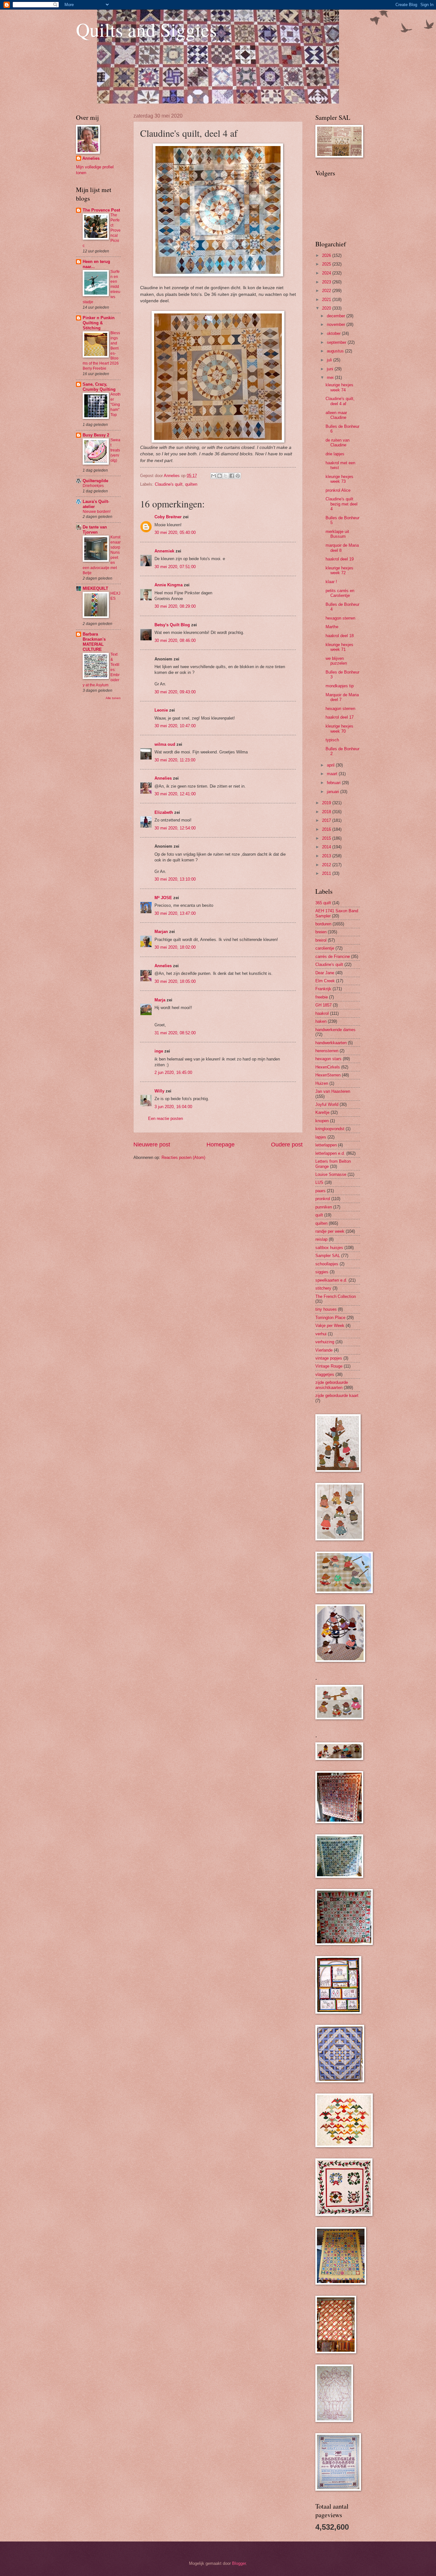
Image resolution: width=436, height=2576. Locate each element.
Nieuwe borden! (97, 512)
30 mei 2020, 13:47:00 (175, 913)
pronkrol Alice (338, 490)
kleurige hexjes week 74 (339, 387)
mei (331, 378)
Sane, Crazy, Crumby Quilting (99, 387)
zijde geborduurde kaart (337, 1396)
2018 (327, 812)
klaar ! (331, 582)
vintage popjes (329, 1358)
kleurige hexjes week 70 (339, 729)
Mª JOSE (163, 898)
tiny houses (326, 1309)
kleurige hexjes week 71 (339, 647)
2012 (327, 865)
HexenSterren (328, 1075)
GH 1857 (323, 1005)
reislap (321, 1239)
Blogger (239, 2563)
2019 (327, 803)
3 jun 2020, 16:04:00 (173, 1107)
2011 (327, 873)
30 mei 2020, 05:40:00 (175, 532)
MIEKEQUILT (95, 588)
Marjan (161, 932)
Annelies (163, 778)
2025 (327, 264)
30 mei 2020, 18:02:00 (175, 947)
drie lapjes (335, 454)
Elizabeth (164, 812)
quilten (191, 484)
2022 (327, 291)
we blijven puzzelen (336, 661)
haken (321, 1021)
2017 (327, 820)
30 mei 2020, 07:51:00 (175, 567)
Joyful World (327, 1104)
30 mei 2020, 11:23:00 (175, 760)
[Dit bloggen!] (220, 476)
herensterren (327, 1051)
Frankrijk (323, 989)
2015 (327, 838)
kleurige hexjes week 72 (339, 570)
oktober (334, 333)
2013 (327, 856)
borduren (323, 924)
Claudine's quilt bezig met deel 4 (342, 504)
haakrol (322, 1013)
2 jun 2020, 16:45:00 (173, 1072)
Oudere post (287, 1145)
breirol (321, 940)
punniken (324, 1207)
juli (330, 360)
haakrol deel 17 (340, 717)
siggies (322, 1272)
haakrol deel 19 (340, 559)
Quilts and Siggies (146, 29)
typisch (332, 740)
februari (334, 783)
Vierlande (324, 1350)
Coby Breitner (168, 517)
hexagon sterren (340, 618)
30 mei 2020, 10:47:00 (175, 726)
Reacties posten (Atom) (183, 1157)
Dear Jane (325, 973)
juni (331, 369)
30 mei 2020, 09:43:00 (175, 692)
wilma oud (165, 744)
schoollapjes (327, 1264)
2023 (327, 282)
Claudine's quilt (169, 484)
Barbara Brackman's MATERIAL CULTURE (94, 642)
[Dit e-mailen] (214, 476)
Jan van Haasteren (333, 1091)
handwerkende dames (335, 1030)
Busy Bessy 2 (96, 435)
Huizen (322, 1083)
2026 (327, 255)
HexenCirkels (328, 1067)
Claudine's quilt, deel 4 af (340, 401)
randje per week (330, 1231)
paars (320, 1191)
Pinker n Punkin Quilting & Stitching (99, 323)
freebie (322, 997)
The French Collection (336, 1296)
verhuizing (325, 1342)
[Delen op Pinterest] (238, 476)
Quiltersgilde (95, 481)
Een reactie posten (165, 1118)
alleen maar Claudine (336, 415)
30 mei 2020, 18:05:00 (175, 981)
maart (333, 774)
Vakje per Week (330, 1326)
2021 (327, 300)
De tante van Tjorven (95, 530)
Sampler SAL (328, 1256)
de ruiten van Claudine (338, 443)
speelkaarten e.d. (331, 1280)
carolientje (325, 948)
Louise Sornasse (331, 1174)
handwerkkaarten (331, 1043)
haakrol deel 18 (340, 636)
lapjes (321, 1137)
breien (321, 932)
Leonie (161, 710)
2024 (327, 273)
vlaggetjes (325, 1374)
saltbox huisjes (329, 1248)
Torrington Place (330, 1318)
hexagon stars (328, 1059)
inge (159, 1051)
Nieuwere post (152, 1145)
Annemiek (164, 551)
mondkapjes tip (340, 686)
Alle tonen (113, 698)
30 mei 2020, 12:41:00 (175, 794)
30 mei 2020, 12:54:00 (175, 828)
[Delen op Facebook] (232, 476)
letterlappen (326, 1145)
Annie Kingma (169, 585)
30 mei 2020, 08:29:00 (175, 606)
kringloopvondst (330, 1129)
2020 (327, 308)
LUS (319, 1182)
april (331, 765)
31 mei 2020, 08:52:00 (175, 1033)
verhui (321, 1334)
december (337, 316)
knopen (322, 1121)
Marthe (332, 627)
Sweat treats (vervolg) (115, 450)
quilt (319, 1215)
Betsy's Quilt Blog (172, 625)
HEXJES (115, 596)
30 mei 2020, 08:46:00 (175, 640)
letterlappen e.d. (330, 1153)
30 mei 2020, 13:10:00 (175, 879)
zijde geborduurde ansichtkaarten (332, 1385)
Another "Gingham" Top (116, 405)
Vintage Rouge (329, 1366)
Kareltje (322, 1112)
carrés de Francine (333, 956)
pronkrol (323, 1199)
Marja (160, 1000)
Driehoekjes (93, 486)
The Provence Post (101, 210)
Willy (159, 1091)
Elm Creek (325, 981)
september (337, 342)
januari (334, 792)
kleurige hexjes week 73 (339, 479)
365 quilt (323, 903)
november (337, 324)
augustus (336, 351)
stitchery (323, 1288)
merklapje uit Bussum (337, 534)
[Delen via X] (226, 476)
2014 (327, 847)
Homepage (221, 1145)
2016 (327, 829)
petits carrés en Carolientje (340, 593)
